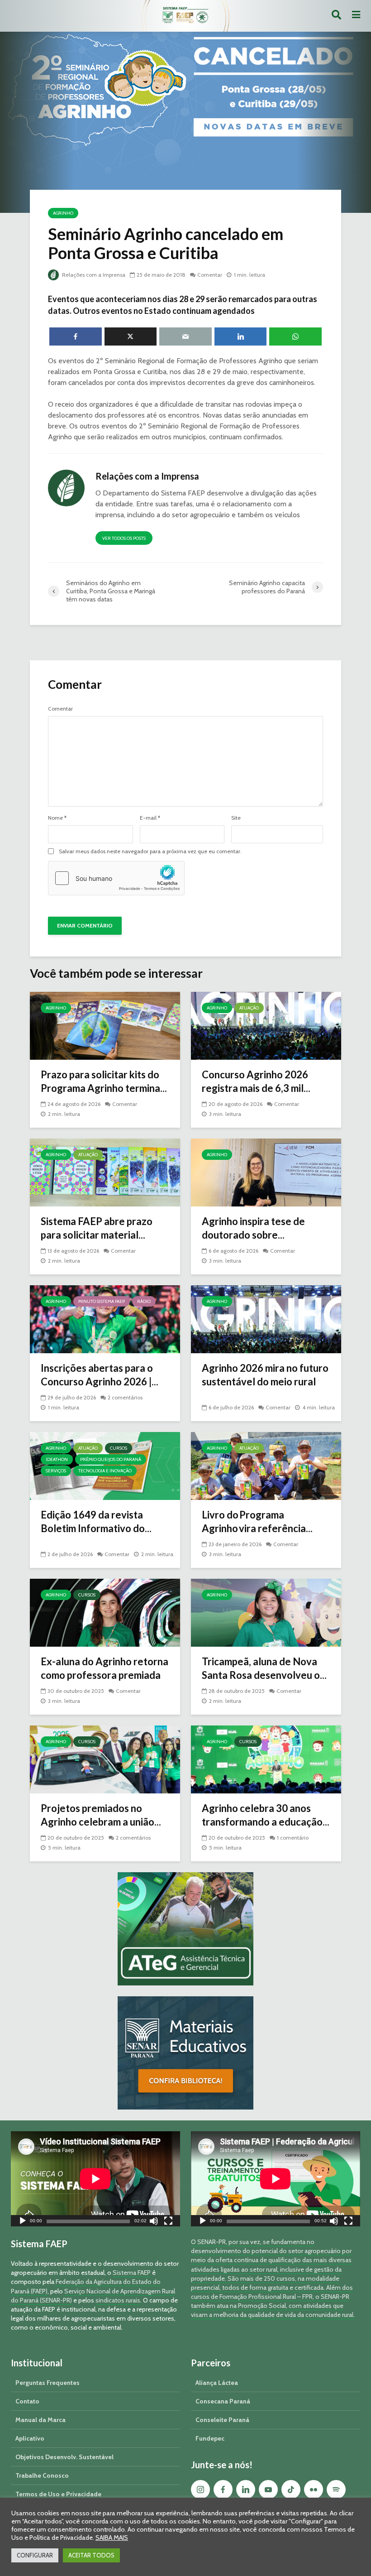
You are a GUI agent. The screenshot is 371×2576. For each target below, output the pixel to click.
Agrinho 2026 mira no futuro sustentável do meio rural (265, 1375)
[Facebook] (223, 2489)
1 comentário (293, 1838)
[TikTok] (291, 2489)
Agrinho (63, 213)
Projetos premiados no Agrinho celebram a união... (101, 1815)
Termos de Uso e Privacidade (58, 2494)
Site (236, 818)
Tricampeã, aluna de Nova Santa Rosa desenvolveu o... (264, 1668)
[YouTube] (268, 2489)
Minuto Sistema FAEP (102, 1301)
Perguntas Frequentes (48, 2383)
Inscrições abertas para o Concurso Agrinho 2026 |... (100, 1375)
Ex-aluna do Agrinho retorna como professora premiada (105, 1668)
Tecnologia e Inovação (105, 1471)
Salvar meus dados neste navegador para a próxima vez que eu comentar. (150, 851)
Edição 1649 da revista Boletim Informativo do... (96, 1521)
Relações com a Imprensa (93, 275)
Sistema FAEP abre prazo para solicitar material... (97, 1228)
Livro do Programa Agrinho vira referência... (257, 1521)
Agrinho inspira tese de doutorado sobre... (253, 1228)
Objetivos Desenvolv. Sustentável (64, 2457)
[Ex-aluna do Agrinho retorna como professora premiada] (105, 1612)
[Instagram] (200, 2489)
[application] (95, 2179)
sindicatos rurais (118, 2300)
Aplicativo (30, 2438)
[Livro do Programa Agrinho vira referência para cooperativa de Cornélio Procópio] (266, 1465)
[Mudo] (154, 2222)
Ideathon (57, 1459)
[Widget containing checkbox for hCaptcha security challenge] (116, 878)
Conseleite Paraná (222, 2420)
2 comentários (125, 1397)
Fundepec (210, 2438)
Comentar (210, 275)
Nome (57, 818)
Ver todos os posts (124, 538)
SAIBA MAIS (112, 2538)
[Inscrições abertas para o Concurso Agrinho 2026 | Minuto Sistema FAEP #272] (105, 1319)
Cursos (119, 1448)
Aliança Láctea (217, 2383)
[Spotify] (336, 2489)
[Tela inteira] (168, 2222)
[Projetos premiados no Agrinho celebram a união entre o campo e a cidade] (105, 1759)
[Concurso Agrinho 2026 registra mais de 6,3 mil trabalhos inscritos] (266, 1025)
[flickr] (314, 2489)
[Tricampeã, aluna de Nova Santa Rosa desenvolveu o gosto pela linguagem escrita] (266, 1612)
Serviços (56, 1471)
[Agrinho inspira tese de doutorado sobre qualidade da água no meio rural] (266, 1172)
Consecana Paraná (223, 2401)
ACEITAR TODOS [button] (91, 2555)
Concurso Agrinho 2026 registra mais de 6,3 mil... (256, 1081)
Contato (27, 2401)
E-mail (150, 818)
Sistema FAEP (132, 2273)
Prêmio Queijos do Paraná (111, 1459)
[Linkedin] (246, 2489)
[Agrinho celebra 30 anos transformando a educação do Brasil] (266, 1759)
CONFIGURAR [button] (35, 2555)
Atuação (249, 1008)
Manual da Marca (40, 2420)
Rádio (144, 1301)
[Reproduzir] (23, 2222)
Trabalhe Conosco (42, 2475)
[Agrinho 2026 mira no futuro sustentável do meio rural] (266, 1319)
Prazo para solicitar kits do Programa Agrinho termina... (104, 1081)
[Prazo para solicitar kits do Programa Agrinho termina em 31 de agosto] (105, 1025)
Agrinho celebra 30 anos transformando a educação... (266, 1815)
